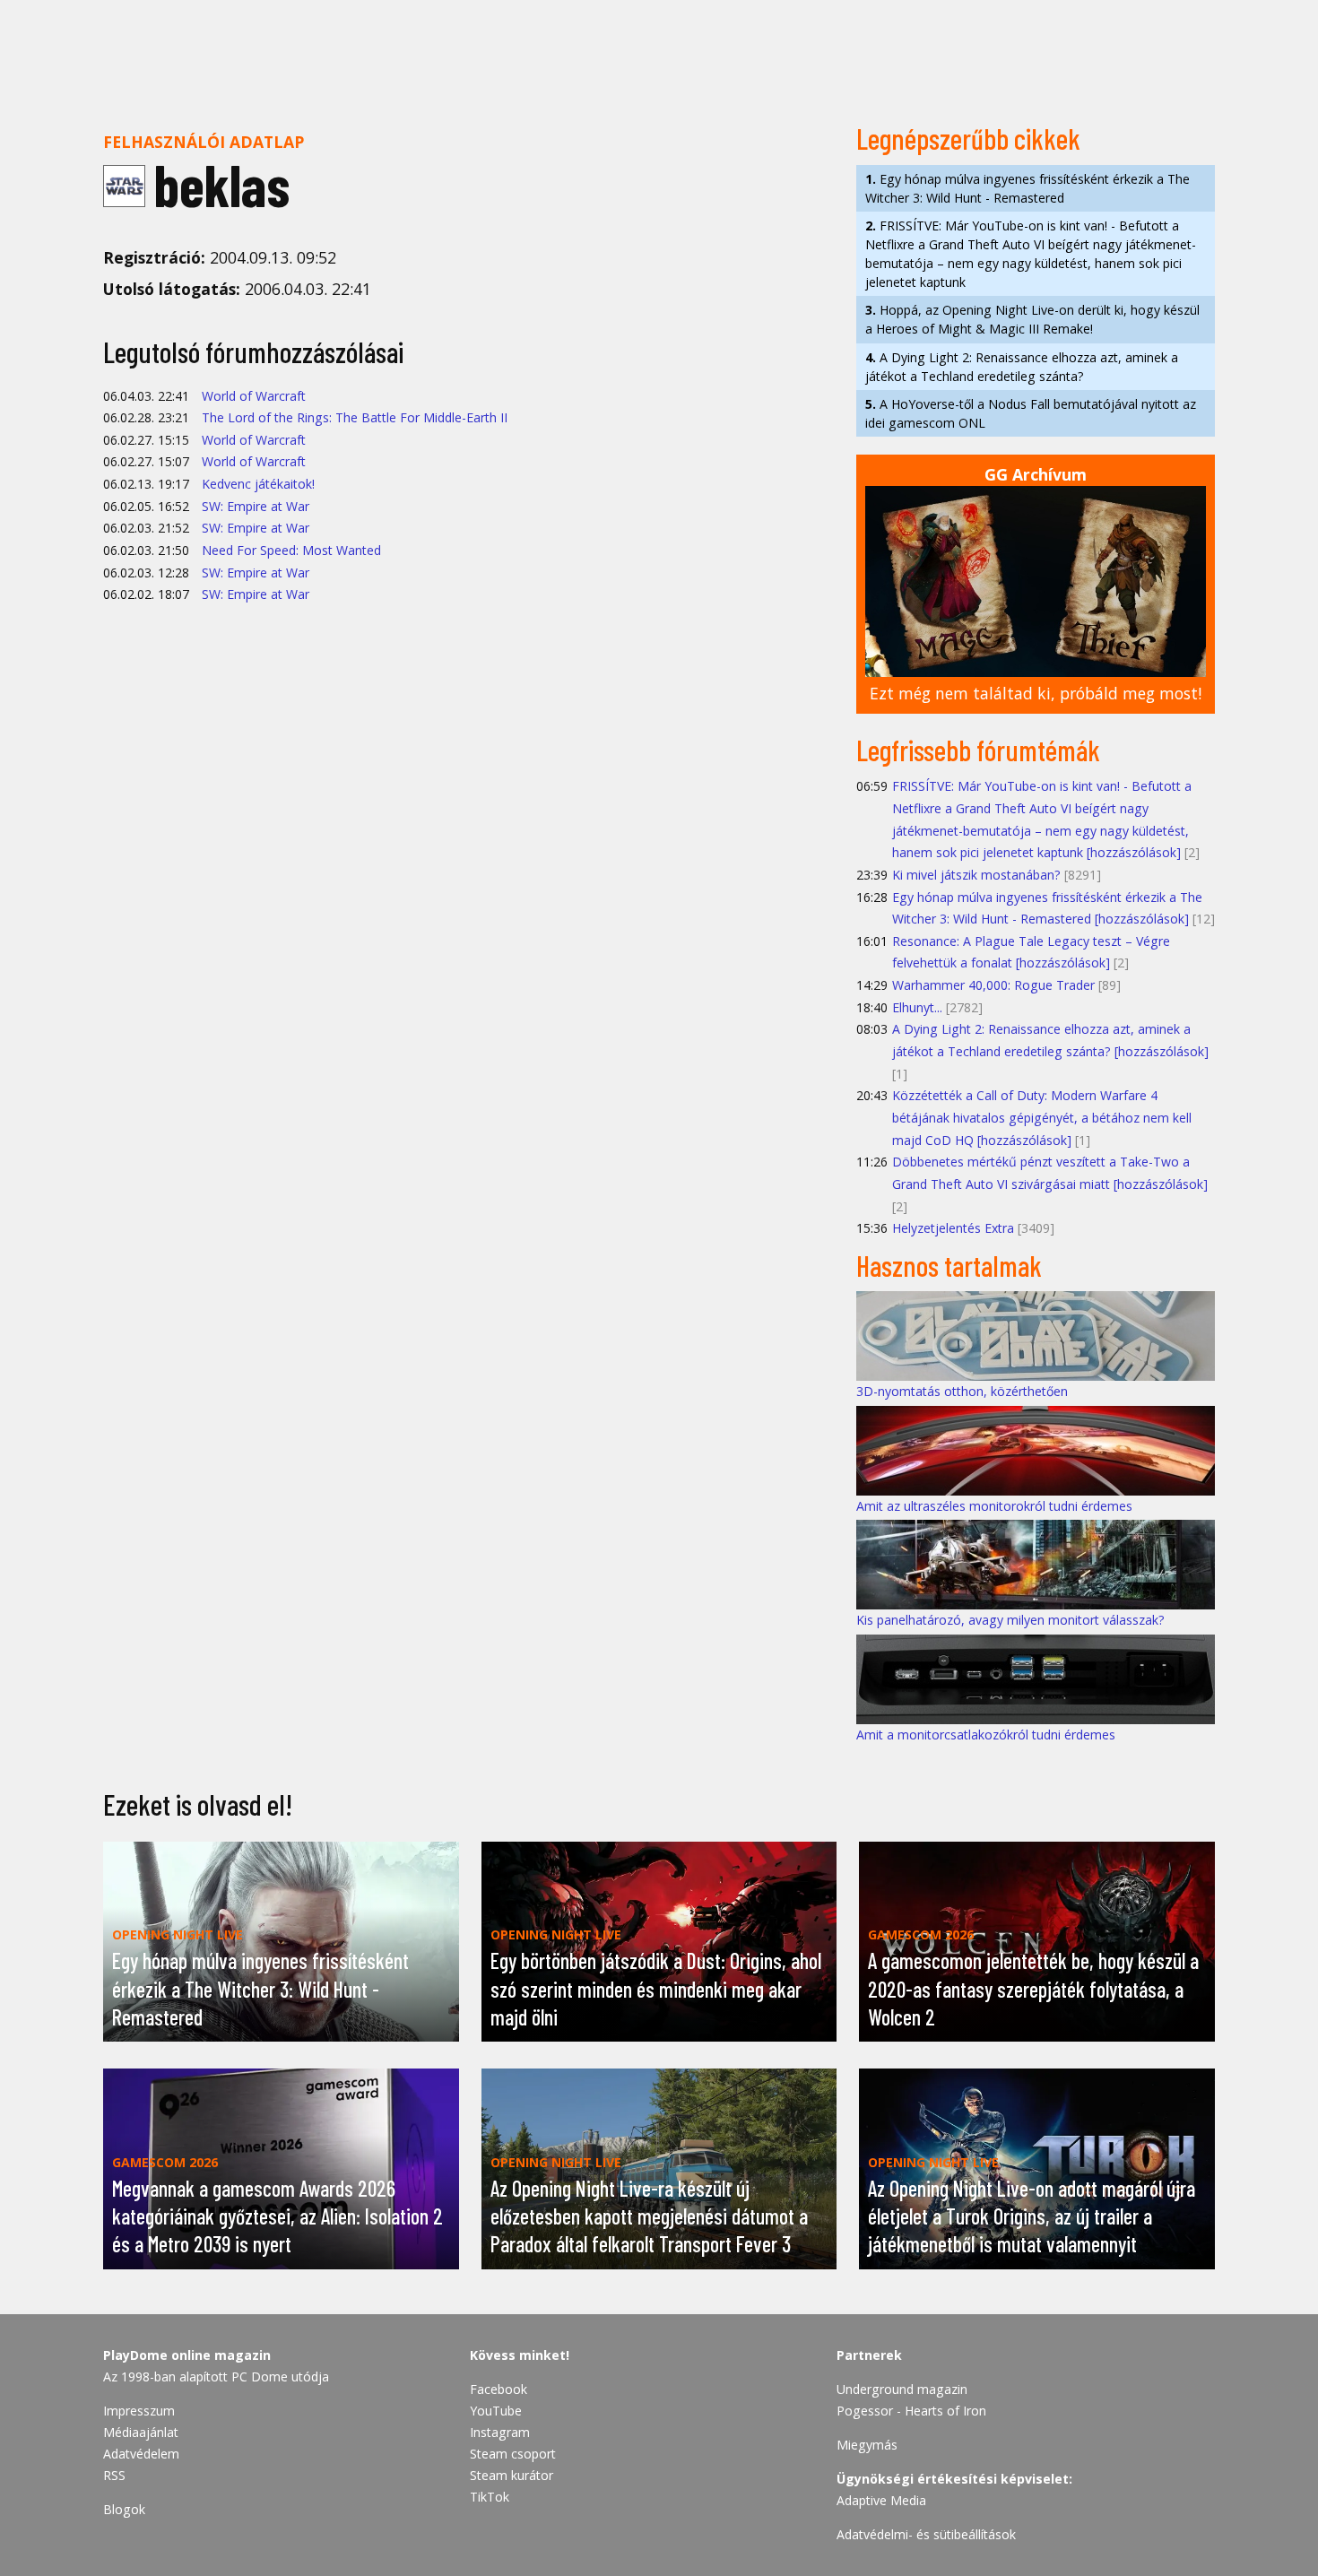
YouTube (496, 2411)
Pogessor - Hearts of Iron (911, 2411)
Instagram (500, 2432)
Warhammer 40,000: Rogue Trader (993, 985)
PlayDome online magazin (187, 2355)
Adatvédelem (141, 2454)
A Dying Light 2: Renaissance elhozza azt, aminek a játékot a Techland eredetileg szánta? (1022, 367)
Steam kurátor (512, 2475)
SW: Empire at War (256, 506)
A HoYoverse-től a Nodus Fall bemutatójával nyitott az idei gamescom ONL (1031, 413)
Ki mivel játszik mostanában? (976, 875)
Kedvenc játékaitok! (258, 484)
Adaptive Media (881, 2500)
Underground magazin (902, 2389)
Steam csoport (513, 2454)
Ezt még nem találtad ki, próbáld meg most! (1036, 693)
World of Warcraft (254, 396)
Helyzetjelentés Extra (953, 1228)
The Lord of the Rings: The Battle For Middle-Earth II (355, 417)
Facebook (499, 2389)
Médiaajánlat (141, 2432)
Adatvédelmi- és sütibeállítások (926, 2534)
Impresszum (139, 2411)
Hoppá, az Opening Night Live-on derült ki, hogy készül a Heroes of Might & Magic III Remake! (1032, 319)
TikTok (490, 2497)
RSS (114, 2475)
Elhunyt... (917, 1007)
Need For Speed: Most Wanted (291, 550)
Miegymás (867, 2445)
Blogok (124, 2509)
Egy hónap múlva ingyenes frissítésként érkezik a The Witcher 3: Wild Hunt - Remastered (1028, 188)
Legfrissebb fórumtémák (978, 750)
